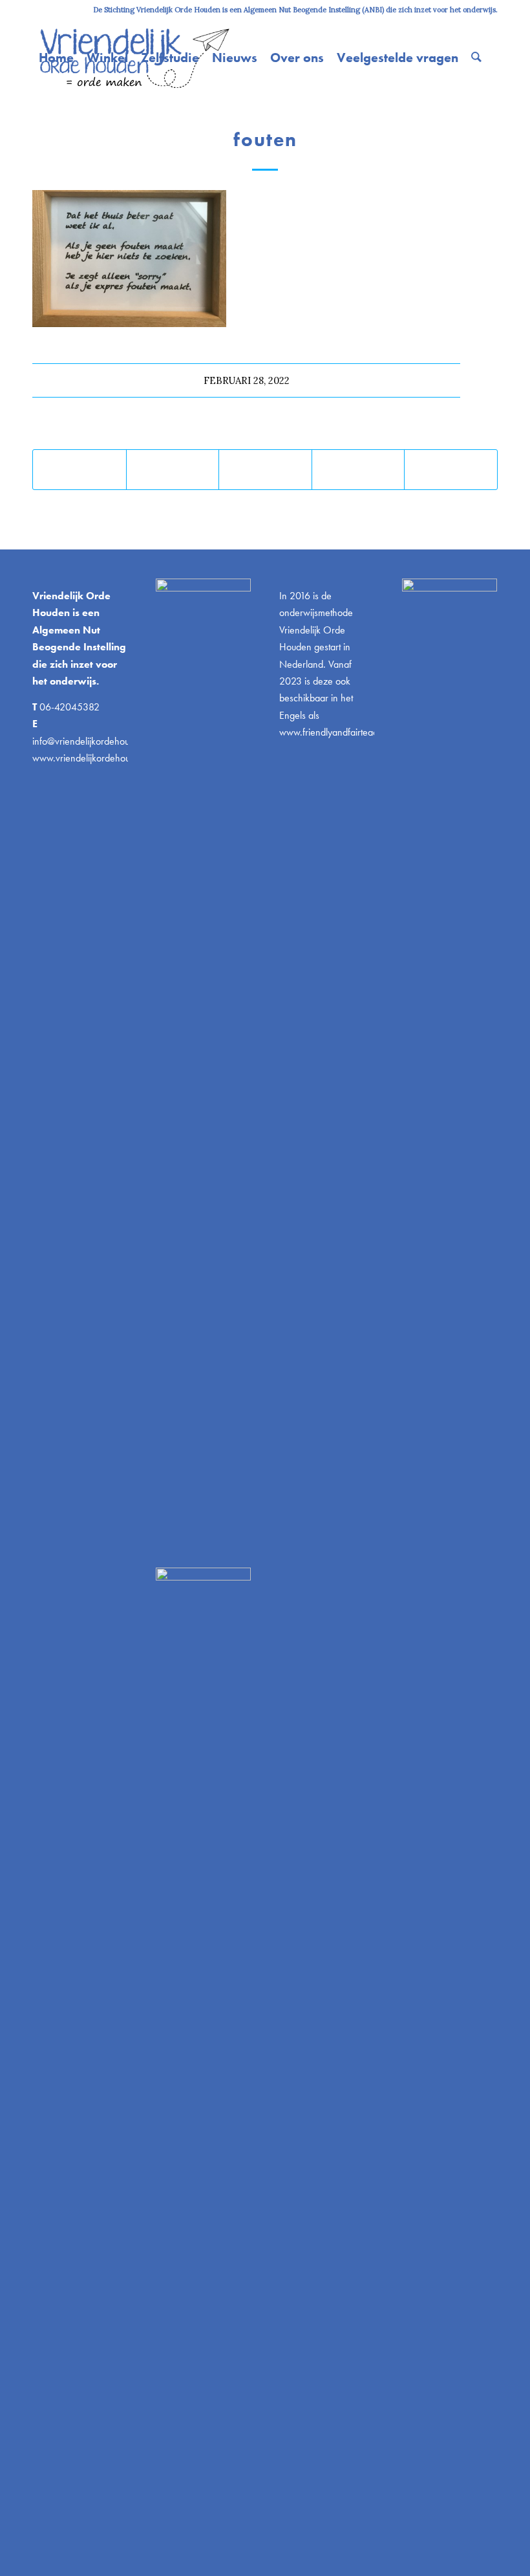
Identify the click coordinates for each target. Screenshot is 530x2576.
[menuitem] (56, 58)
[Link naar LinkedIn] (55, 10)
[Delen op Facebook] (79, 470)
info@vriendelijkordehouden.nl (93, 741)
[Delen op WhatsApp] (265, 470)
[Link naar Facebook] (75, 10)
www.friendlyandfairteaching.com (347, 732)
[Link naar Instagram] (36, 10)
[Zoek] (476, 58)
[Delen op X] (173, 470)
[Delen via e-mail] (451, 470)
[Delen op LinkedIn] (358, 470)
